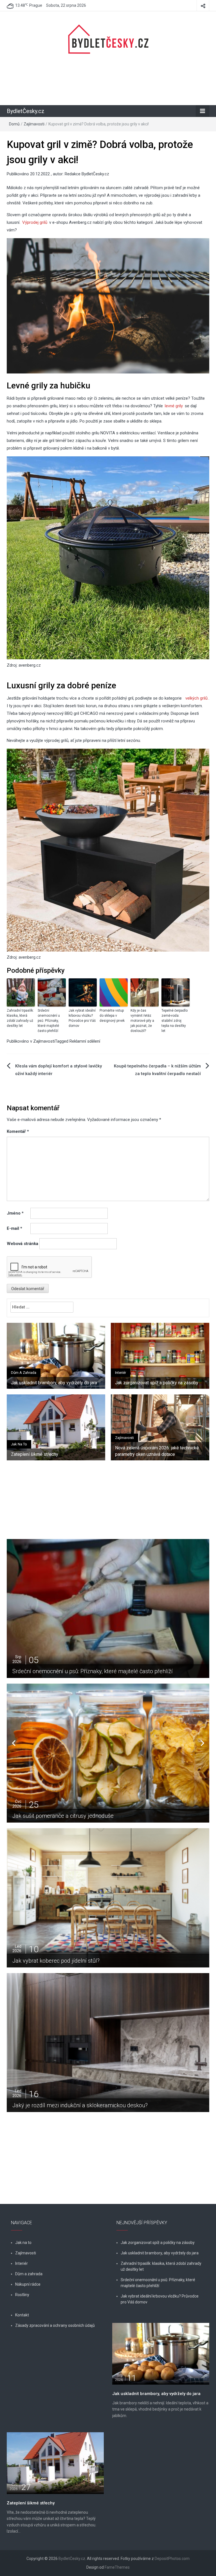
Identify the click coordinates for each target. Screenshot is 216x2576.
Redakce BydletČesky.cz (87, 174)
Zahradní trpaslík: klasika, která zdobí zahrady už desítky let (20, 1018)
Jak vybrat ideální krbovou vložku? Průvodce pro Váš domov (82, 1018)
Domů (14, 124)
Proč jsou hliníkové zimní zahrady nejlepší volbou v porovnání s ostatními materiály (103, 2101)
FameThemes (117, 2567)
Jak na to (19, 1444)
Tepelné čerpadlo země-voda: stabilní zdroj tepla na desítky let (175, 1021)
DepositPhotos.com (172, 2559)
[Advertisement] (109, 79)
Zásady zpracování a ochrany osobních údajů (55, 2325)
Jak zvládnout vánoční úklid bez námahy (63, 1961)
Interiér (121, 1373)
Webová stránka (22, 1244)
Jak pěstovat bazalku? (40, 1816)
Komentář (18, 1131)
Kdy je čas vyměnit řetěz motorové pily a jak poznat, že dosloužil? (142, 1021)
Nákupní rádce (28, 2284)
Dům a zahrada (24, 1373)
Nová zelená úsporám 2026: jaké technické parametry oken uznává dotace (157, 1451)
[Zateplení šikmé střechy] (55, 2463)
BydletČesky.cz (26, 111)
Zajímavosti (34, 124)
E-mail (14, 1228)
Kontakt (22, 2315)
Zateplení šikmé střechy (42, 1454)
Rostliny (22, 2295)
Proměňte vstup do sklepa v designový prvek (112, 1016)
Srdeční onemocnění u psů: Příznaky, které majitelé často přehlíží (49, 1021)
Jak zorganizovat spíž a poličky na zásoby (157, 1383)
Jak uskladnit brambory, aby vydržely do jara (54, 1383)
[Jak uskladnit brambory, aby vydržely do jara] (161, 2353)
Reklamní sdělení (85, 1041)
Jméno (15, 1213)
